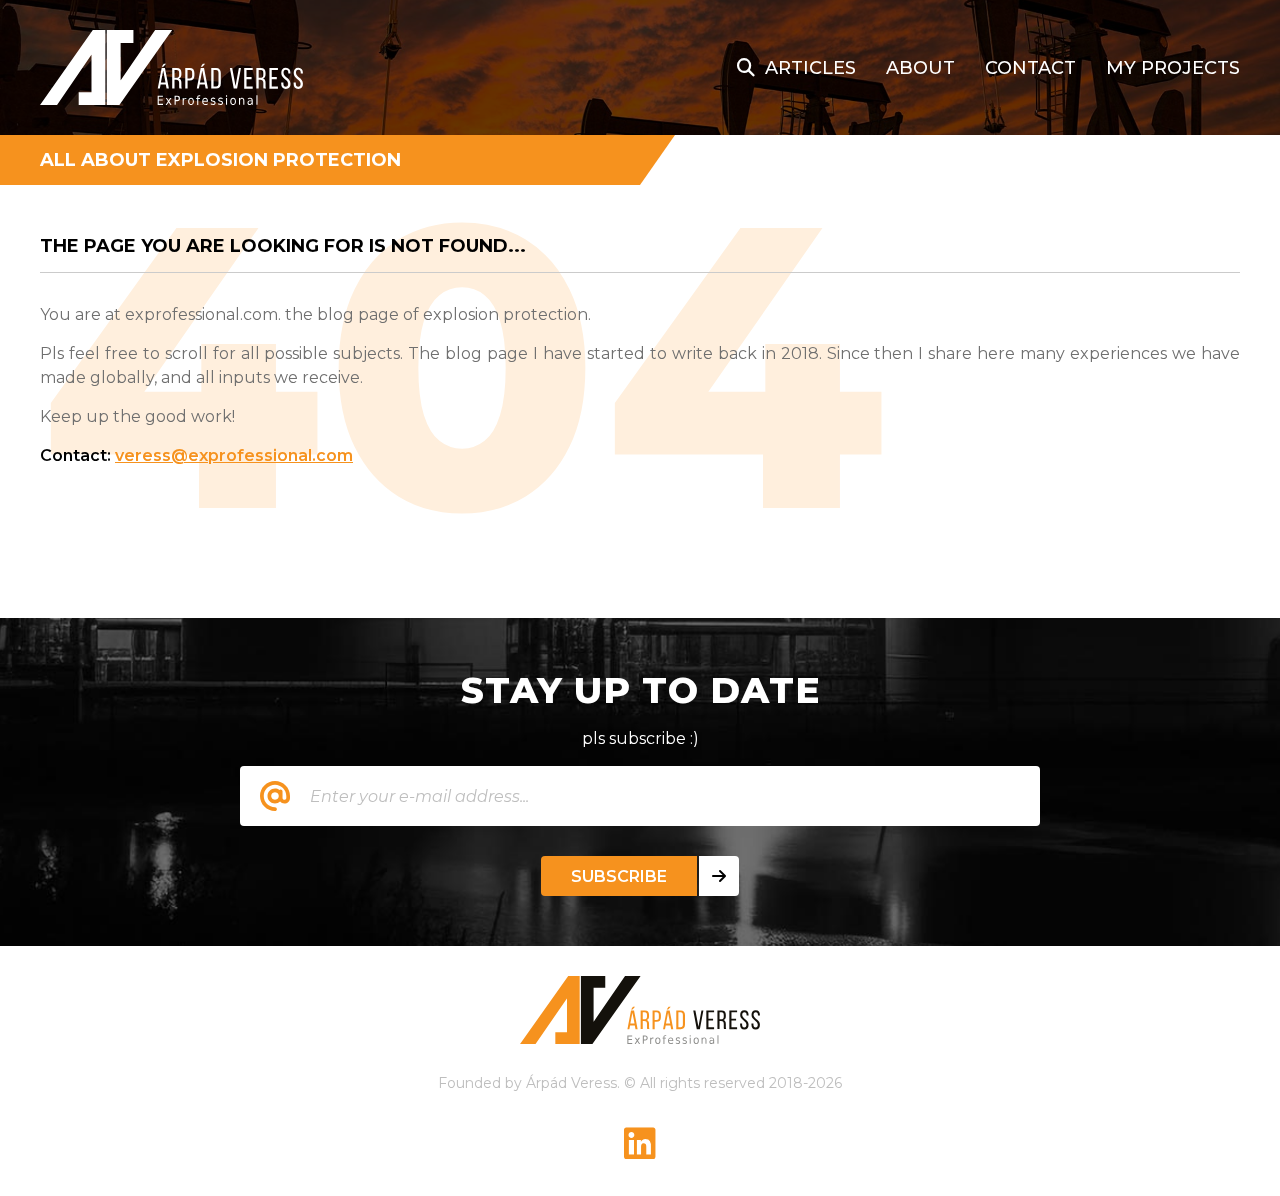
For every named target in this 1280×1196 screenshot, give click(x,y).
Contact (1030, 68)
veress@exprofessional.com (234, 455)
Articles (810, 68)
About (920, 68)
